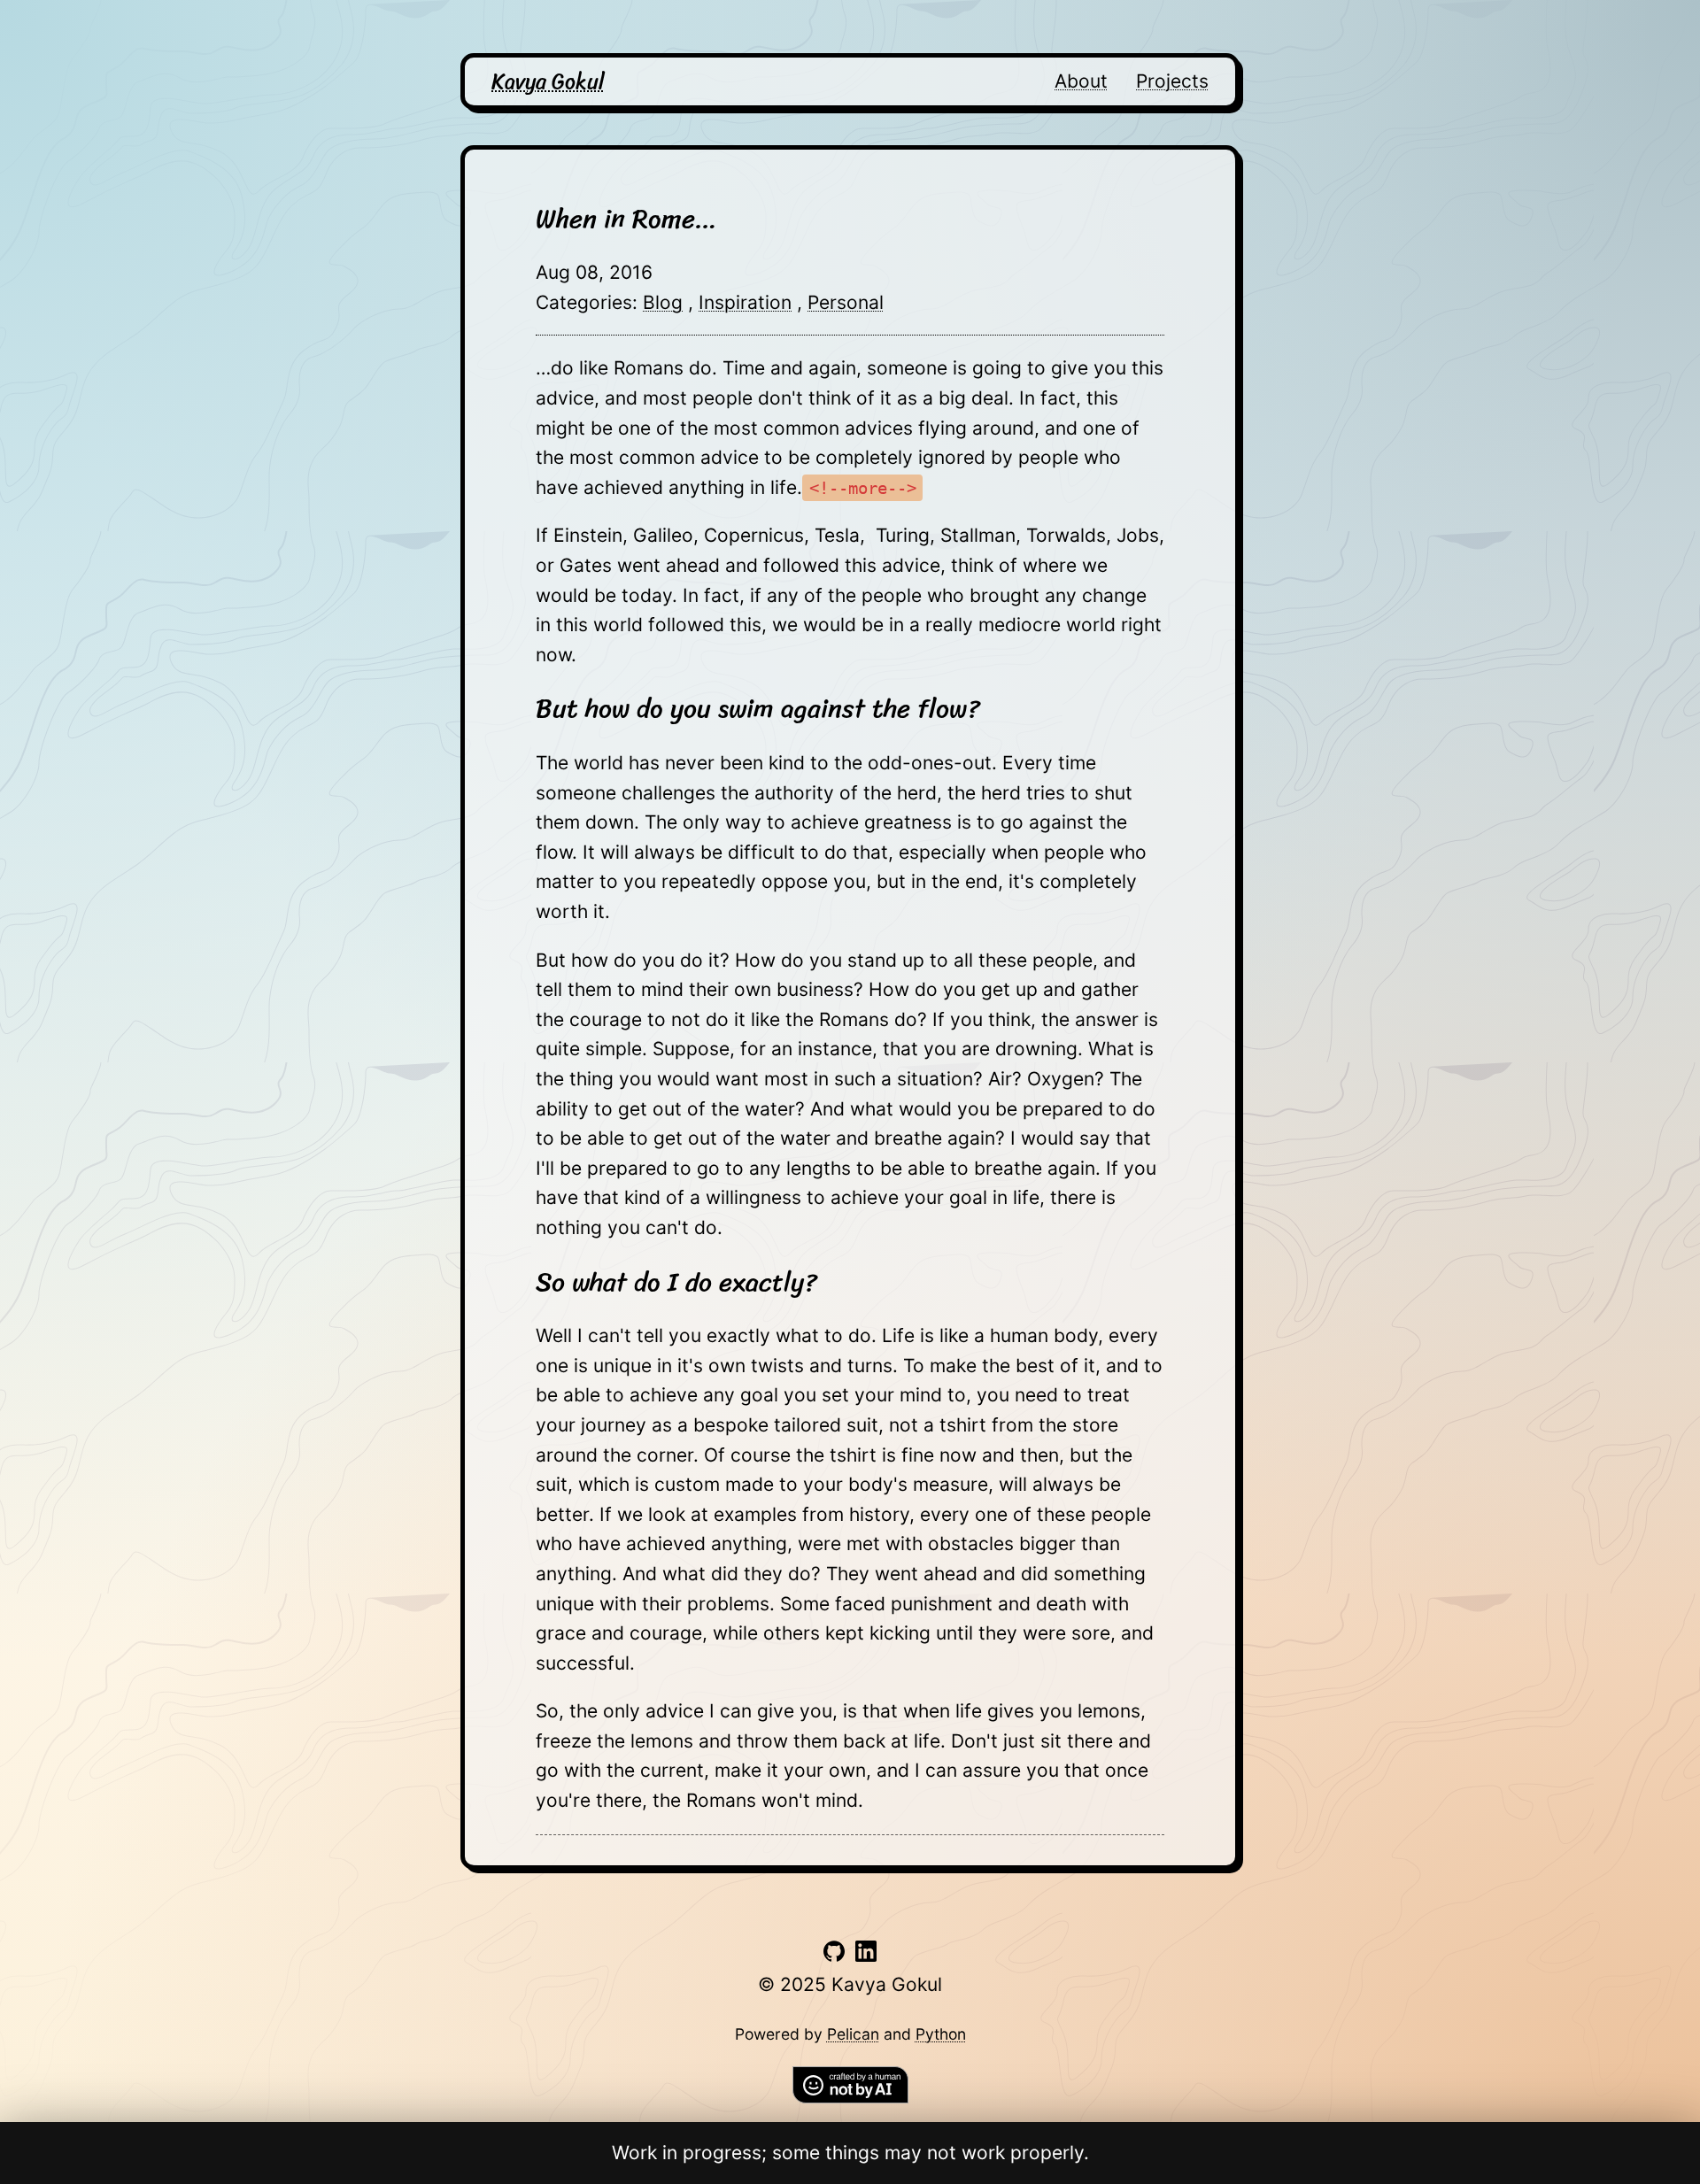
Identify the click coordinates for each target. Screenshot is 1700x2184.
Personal (846, 302)
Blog (663, 302)
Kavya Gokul (548, 81)
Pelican (853, 2034)
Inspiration (745, 302)
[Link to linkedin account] (866, 1955)
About (1081, 81)
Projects (1172, 81)
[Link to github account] (834, 1955)
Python (941, 2034)
